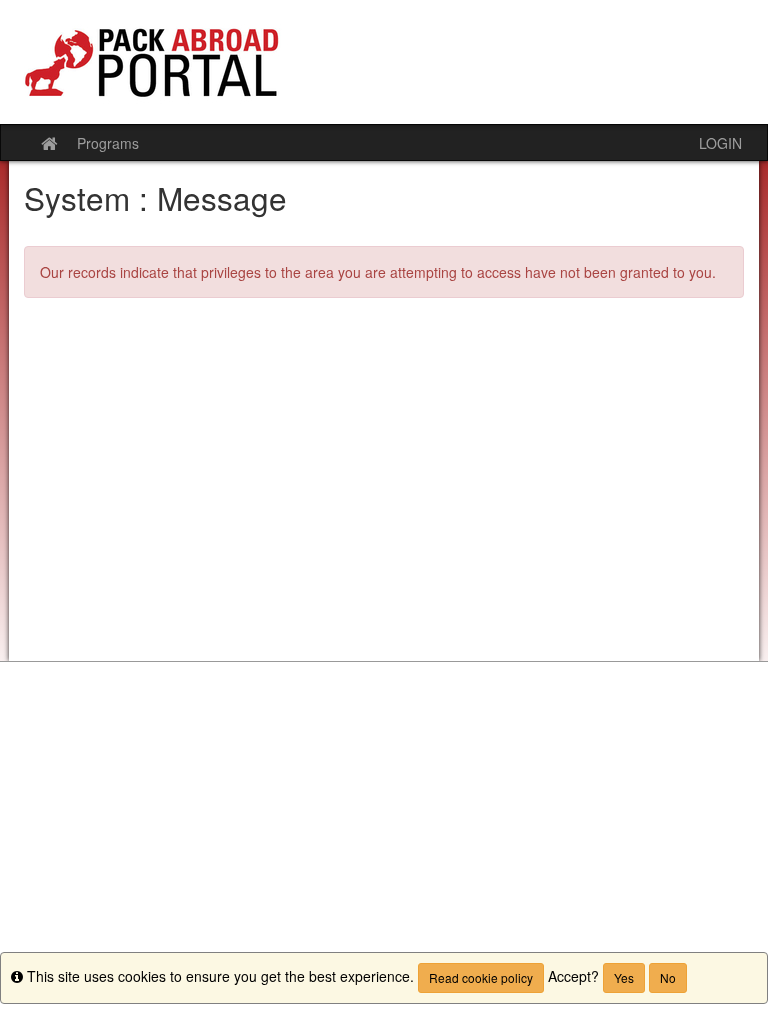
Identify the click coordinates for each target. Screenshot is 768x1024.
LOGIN (720, 143)
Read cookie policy (481, 977)
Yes (624, 977)
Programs (108, 143)
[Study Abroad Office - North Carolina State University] (384, 62)
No (668, 977)
